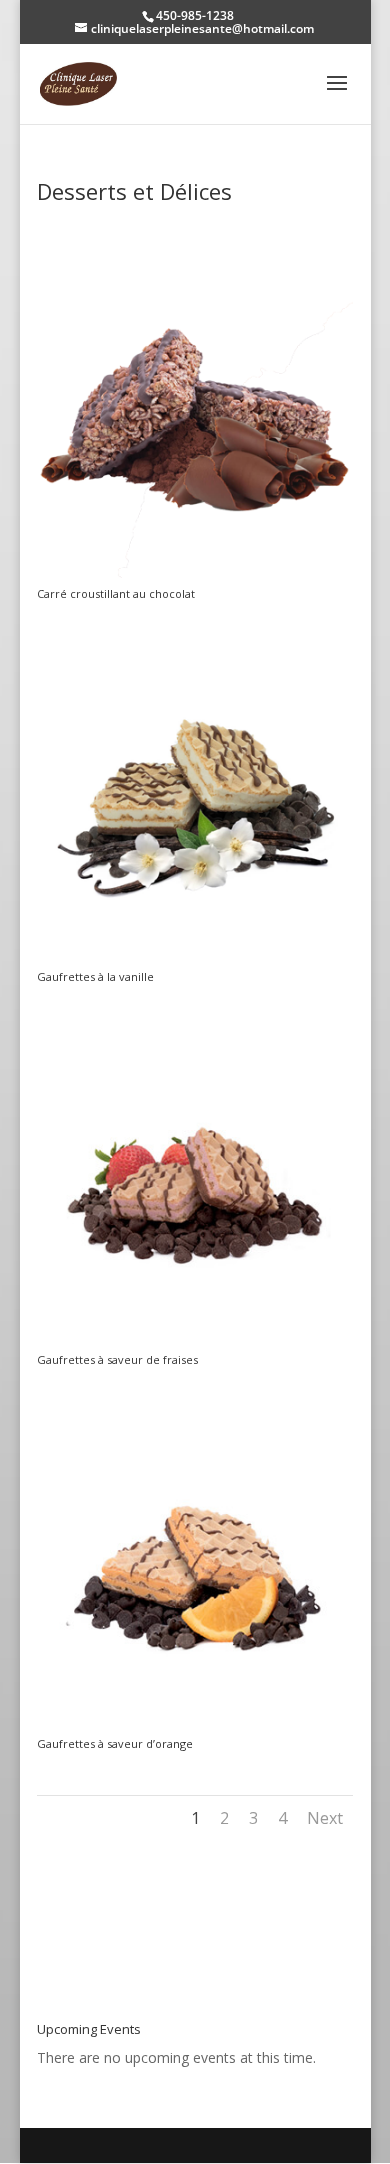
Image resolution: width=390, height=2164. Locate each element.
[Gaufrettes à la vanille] (195, 960)
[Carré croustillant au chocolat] (195, 577)
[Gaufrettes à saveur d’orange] (195, 1727)
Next (325, 1818)
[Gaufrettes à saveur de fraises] (195, 1343)
